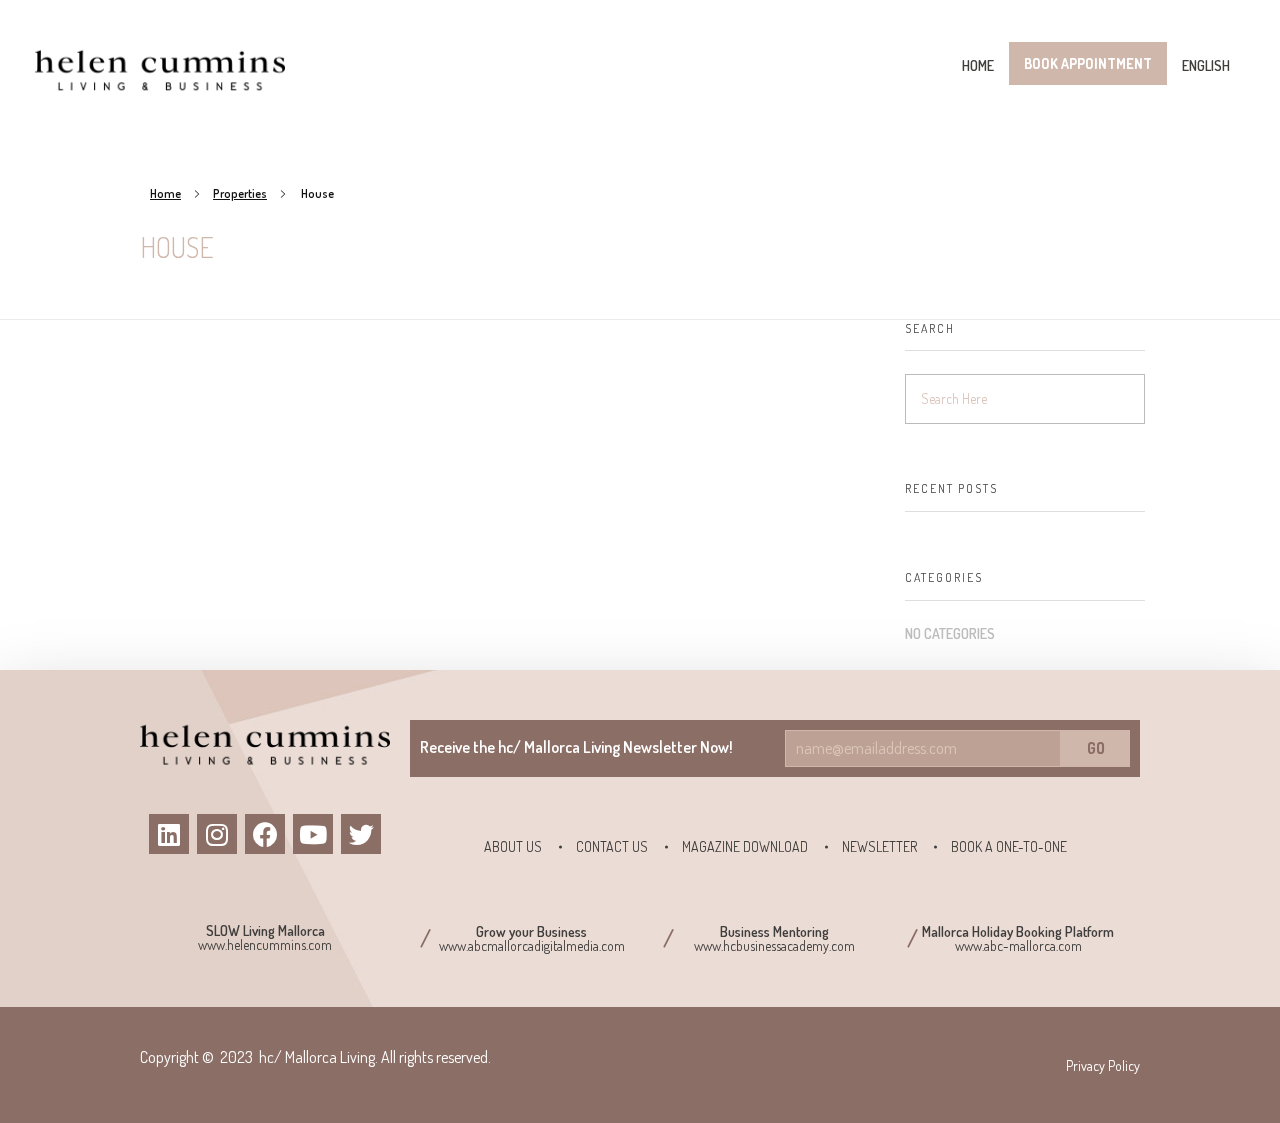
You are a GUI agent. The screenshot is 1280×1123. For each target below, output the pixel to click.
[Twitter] (361, 834)
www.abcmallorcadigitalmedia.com (532, 945)
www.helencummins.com (265, 944)
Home (165, 193)
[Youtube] (313, 834)
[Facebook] (265, 834)
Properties (240, 193)
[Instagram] (217, 834)
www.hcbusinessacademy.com (774, 945)
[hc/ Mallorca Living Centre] (160, 69)
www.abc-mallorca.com (1018, 945)
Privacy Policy (1103, 1065)
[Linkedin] (169, 834)
